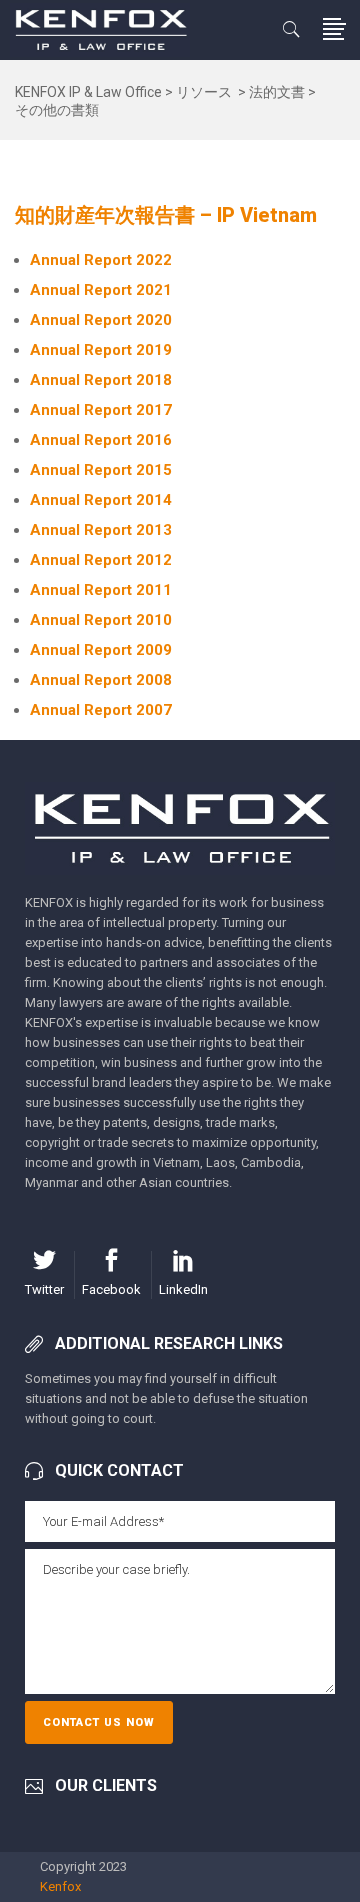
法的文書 (277, 92)
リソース (204, 92)
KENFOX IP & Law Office (88, 92)
